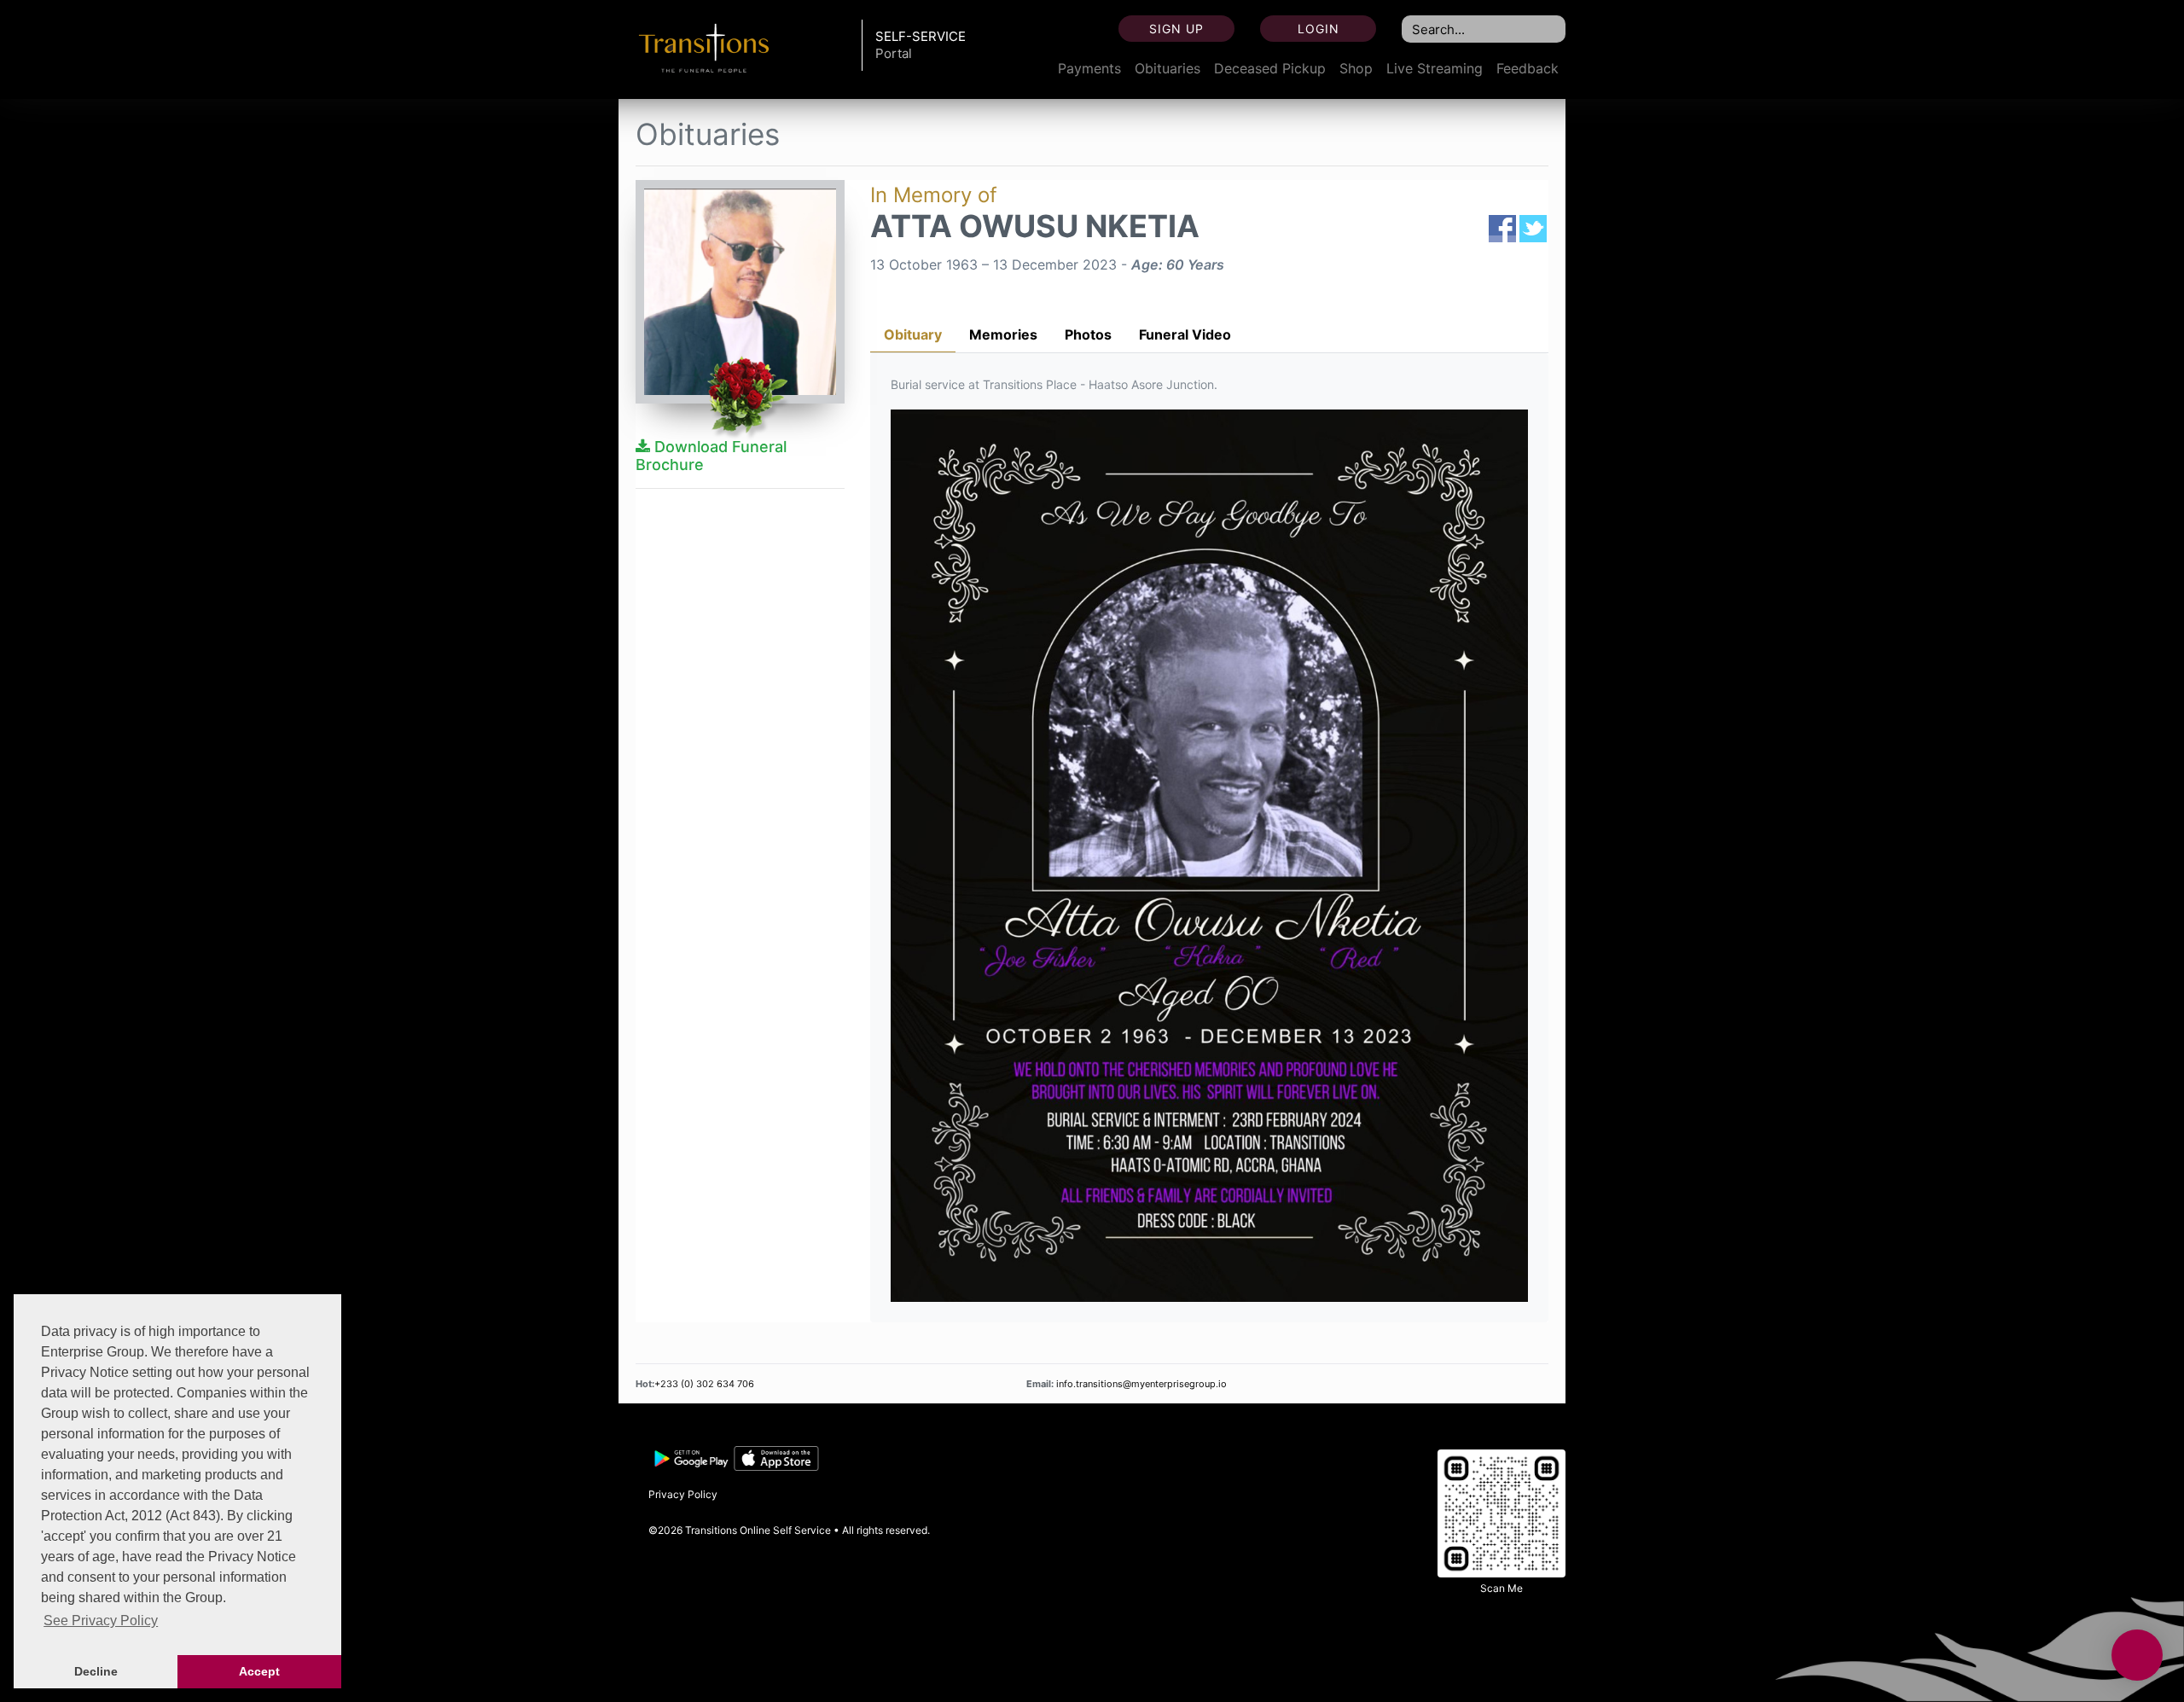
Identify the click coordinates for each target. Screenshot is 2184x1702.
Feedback (1528, 68)
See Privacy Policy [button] (101, 1621)
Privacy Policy (683, 1494)
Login (1319, 29)
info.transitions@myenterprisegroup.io (1140, 1384)
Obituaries (1168, 68)
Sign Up (1176, 29)
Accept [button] (259, 1671)
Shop (1356, 68)
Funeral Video (1185, 334)
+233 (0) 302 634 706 (704, 1384)
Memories (1003, 334)
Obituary (913, 334)
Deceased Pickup (1270, 68)
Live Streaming (1435, 68)
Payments (1089, 68)
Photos (1088, 334)
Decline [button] (96, 1671)
